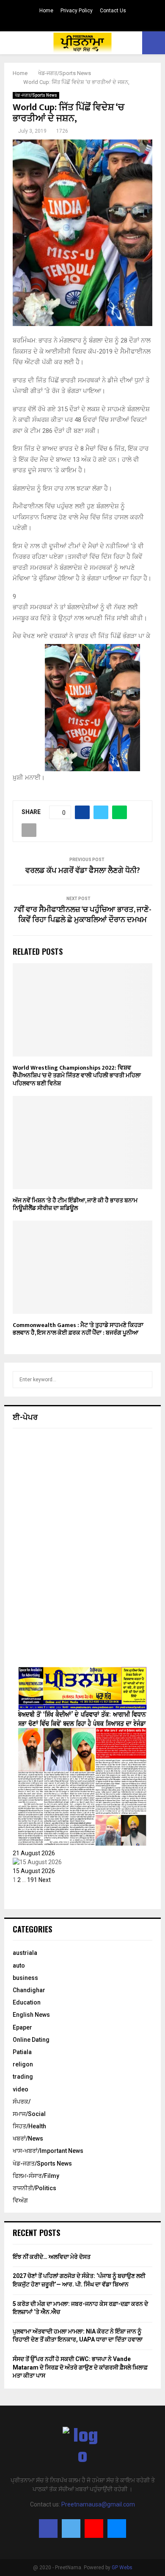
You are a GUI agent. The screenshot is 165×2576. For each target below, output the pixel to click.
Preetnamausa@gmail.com (98, 2504)
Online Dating (31, 2040)
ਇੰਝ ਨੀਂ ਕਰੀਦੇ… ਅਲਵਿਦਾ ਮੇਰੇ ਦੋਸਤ (52, 2257)
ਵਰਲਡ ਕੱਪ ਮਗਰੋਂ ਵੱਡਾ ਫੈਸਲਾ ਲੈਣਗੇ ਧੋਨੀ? (83, 871)
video (21, 2089)
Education (27, 2002)
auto (19, 1965)
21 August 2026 (34, 1853)
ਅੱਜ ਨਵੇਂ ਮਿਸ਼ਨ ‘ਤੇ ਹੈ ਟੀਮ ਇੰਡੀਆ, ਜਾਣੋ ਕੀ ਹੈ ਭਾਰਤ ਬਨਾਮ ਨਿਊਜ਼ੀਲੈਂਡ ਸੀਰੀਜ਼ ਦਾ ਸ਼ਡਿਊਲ (75, 1204)
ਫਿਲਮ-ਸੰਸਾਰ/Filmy (36, 2176)
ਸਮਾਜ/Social (29, 2114)
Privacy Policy (77, 11)
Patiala (22, 2052)
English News (31, 2015)
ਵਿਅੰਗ (20, 2200)
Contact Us (113, 11)
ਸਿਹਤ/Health (29, 2126)
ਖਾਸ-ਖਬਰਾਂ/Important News (48, 2151)
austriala (25, 1953)
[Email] (117, 2529)
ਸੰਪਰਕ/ (22, 2102)
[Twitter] (71, 2529)
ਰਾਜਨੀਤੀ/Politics (34, 2188)
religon (23, 2064)
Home (46, 11)
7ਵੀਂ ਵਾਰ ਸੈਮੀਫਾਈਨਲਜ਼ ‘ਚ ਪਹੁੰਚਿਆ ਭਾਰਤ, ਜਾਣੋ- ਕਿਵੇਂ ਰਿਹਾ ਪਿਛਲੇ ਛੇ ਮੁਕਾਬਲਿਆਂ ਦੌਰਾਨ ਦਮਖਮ (82, 915)
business (25, 1978)
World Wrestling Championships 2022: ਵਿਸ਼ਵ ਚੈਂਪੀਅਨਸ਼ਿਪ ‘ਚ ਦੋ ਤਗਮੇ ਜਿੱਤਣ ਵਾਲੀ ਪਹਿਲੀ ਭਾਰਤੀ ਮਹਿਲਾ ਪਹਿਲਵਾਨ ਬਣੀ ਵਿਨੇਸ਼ (77, 1075)
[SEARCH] (144, 1380)
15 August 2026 (34, 1871)
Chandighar (29, 1990)
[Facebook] (48, 2529)
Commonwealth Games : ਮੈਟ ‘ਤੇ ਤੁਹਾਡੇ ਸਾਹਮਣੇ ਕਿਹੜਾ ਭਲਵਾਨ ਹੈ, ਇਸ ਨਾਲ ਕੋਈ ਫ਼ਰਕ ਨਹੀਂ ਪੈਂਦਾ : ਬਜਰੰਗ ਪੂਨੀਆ (78, 1329)
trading (23, 2077)
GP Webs (122, 2568)
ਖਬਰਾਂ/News (28, 2138)
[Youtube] (94, 2529)
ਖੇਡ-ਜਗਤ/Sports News (36, 95)
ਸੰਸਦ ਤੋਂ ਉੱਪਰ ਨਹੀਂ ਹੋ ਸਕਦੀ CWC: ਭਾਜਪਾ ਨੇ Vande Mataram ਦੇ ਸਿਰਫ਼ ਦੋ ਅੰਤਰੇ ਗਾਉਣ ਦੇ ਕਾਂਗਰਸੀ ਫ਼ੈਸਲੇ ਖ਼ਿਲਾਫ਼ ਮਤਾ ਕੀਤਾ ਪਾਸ (80, 2367)
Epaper (22, 2027)
